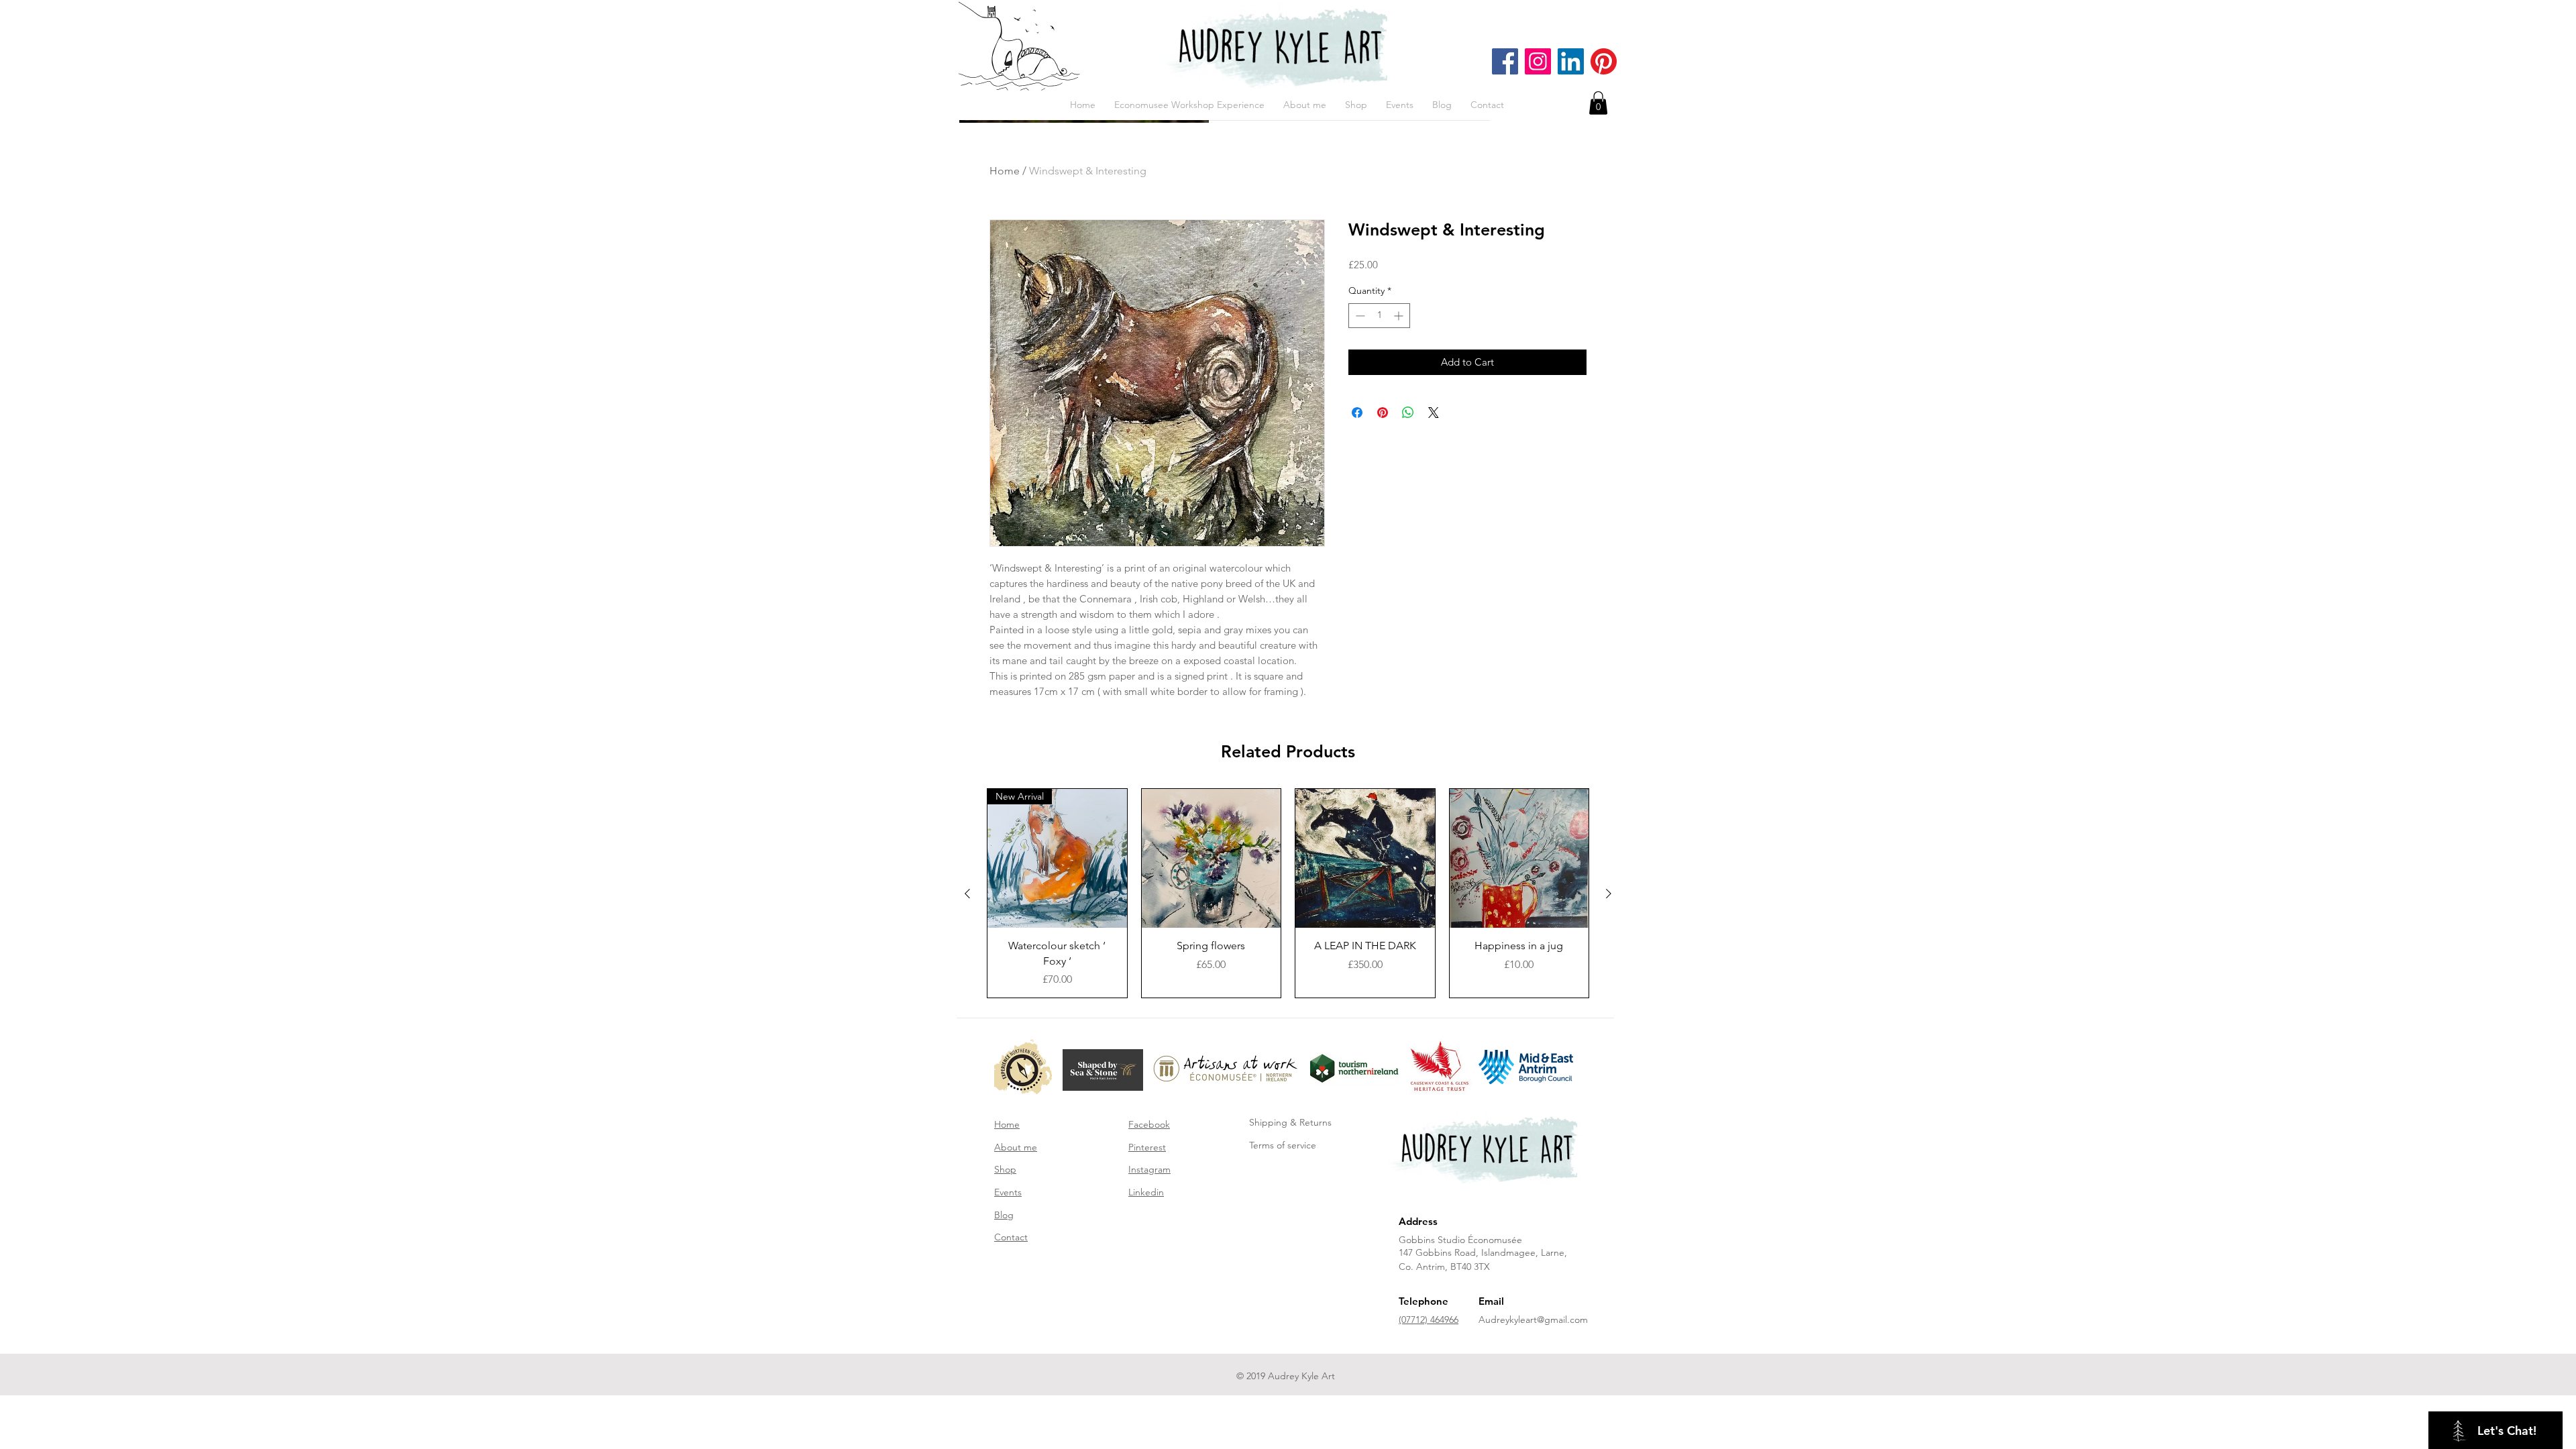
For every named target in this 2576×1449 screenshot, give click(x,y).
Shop (1005, 1169)
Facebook (1149, 1124)
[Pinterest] (1604, 61)
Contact (1011, 1237)
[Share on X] (1434, 413)
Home (1005, 171)
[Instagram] (1538, 61)
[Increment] (1400, 316)
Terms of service (1283, 1145)
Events (1008, 1192)
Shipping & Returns (1290, 1122)
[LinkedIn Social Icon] (1571, 61)
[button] (1598, 103)
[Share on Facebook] (1357, 413)
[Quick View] (1212, 859)
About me (1016, 1147)
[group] (1288, 893)
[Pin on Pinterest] (1383, 413)
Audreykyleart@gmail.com (1533, 1320)
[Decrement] (1359, 316)
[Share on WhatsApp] (1408, 413)
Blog (1004, 1215)
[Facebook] (1505, 61)
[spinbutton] (1379, 316)
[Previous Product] (967, 894)
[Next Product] (1609, 894)
